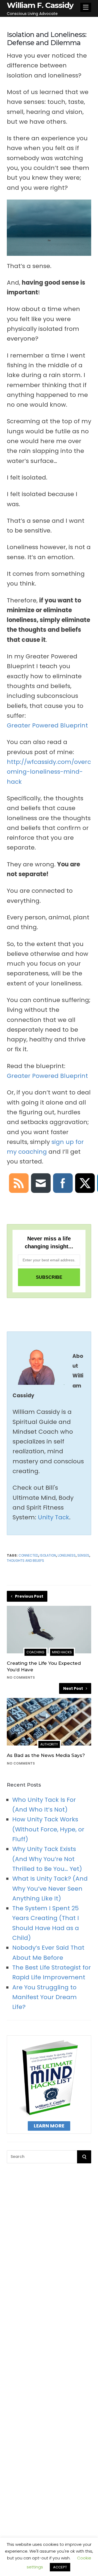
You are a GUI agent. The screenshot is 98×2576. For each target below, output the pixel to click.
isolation (48, 1555)
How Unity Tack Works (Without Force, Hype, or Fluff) (48, 1829)
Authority (49, 1744)
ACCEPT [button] (60, 2567)
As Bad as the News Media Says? (46, 1755)
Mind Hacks (62, 1652)
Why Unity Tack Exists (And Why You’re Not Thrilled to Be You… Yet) (47, 1859)
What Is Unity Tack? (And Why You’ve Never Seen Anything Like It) (50, 1889)
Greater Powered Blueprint (47, 725)
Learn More (49, 2126)
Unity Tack (53, 1517)
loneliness (67, 1555)
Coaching (35, 1652)
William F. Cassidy (40, 5)
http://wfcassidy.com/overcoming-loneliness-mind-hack (49, 772)
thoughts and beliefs (25, 1561)
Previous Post (29, 1596)
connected (28, 1555)
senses (83, 1555)
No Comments (21, 1677)
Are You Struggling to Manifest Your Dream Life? (45, 1997)
